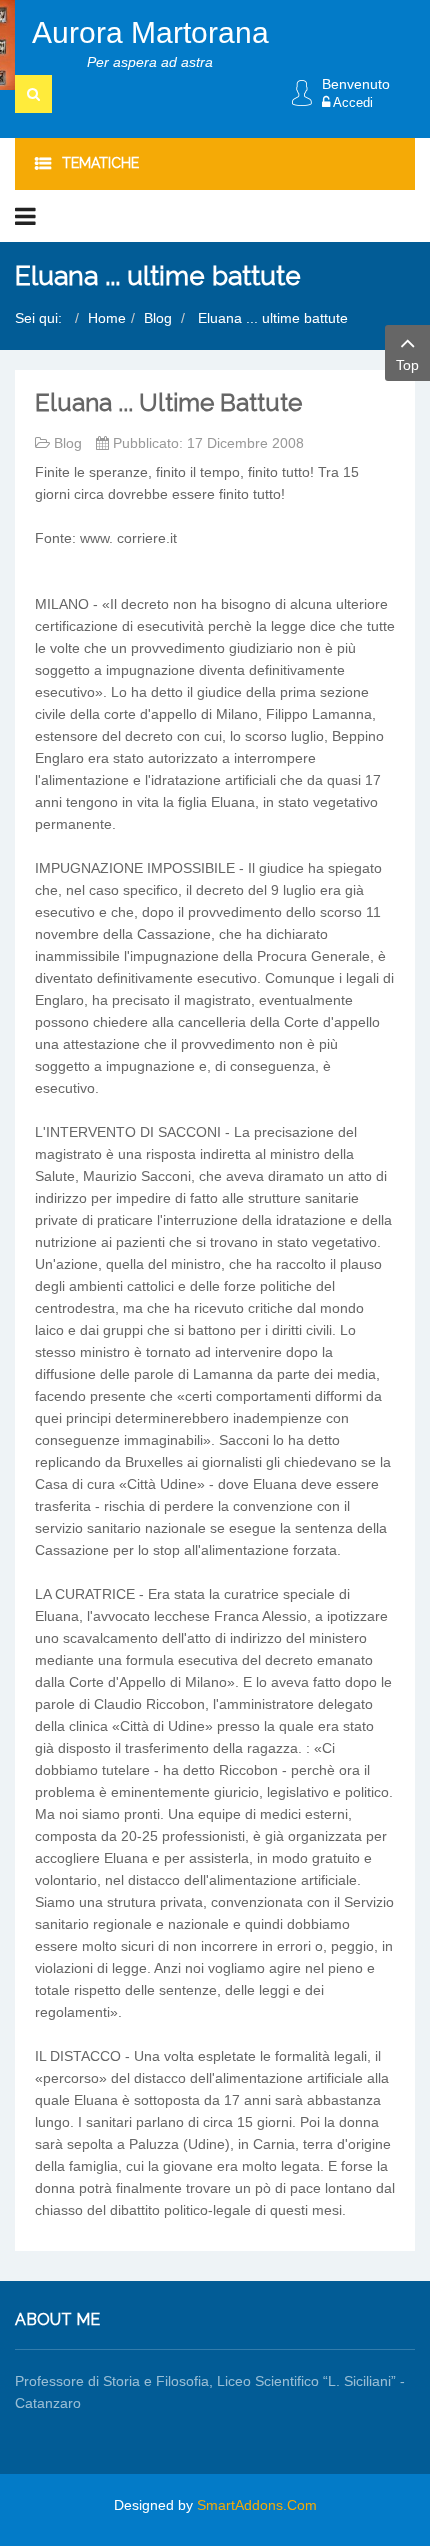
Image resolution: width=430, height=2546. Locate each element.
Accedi (351, 102)
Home (107, 318)
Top (407, 365)
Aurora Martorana (150, 32)
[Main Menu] (25, 216)
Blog (158, 318)
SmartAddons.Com (257, 2505)
